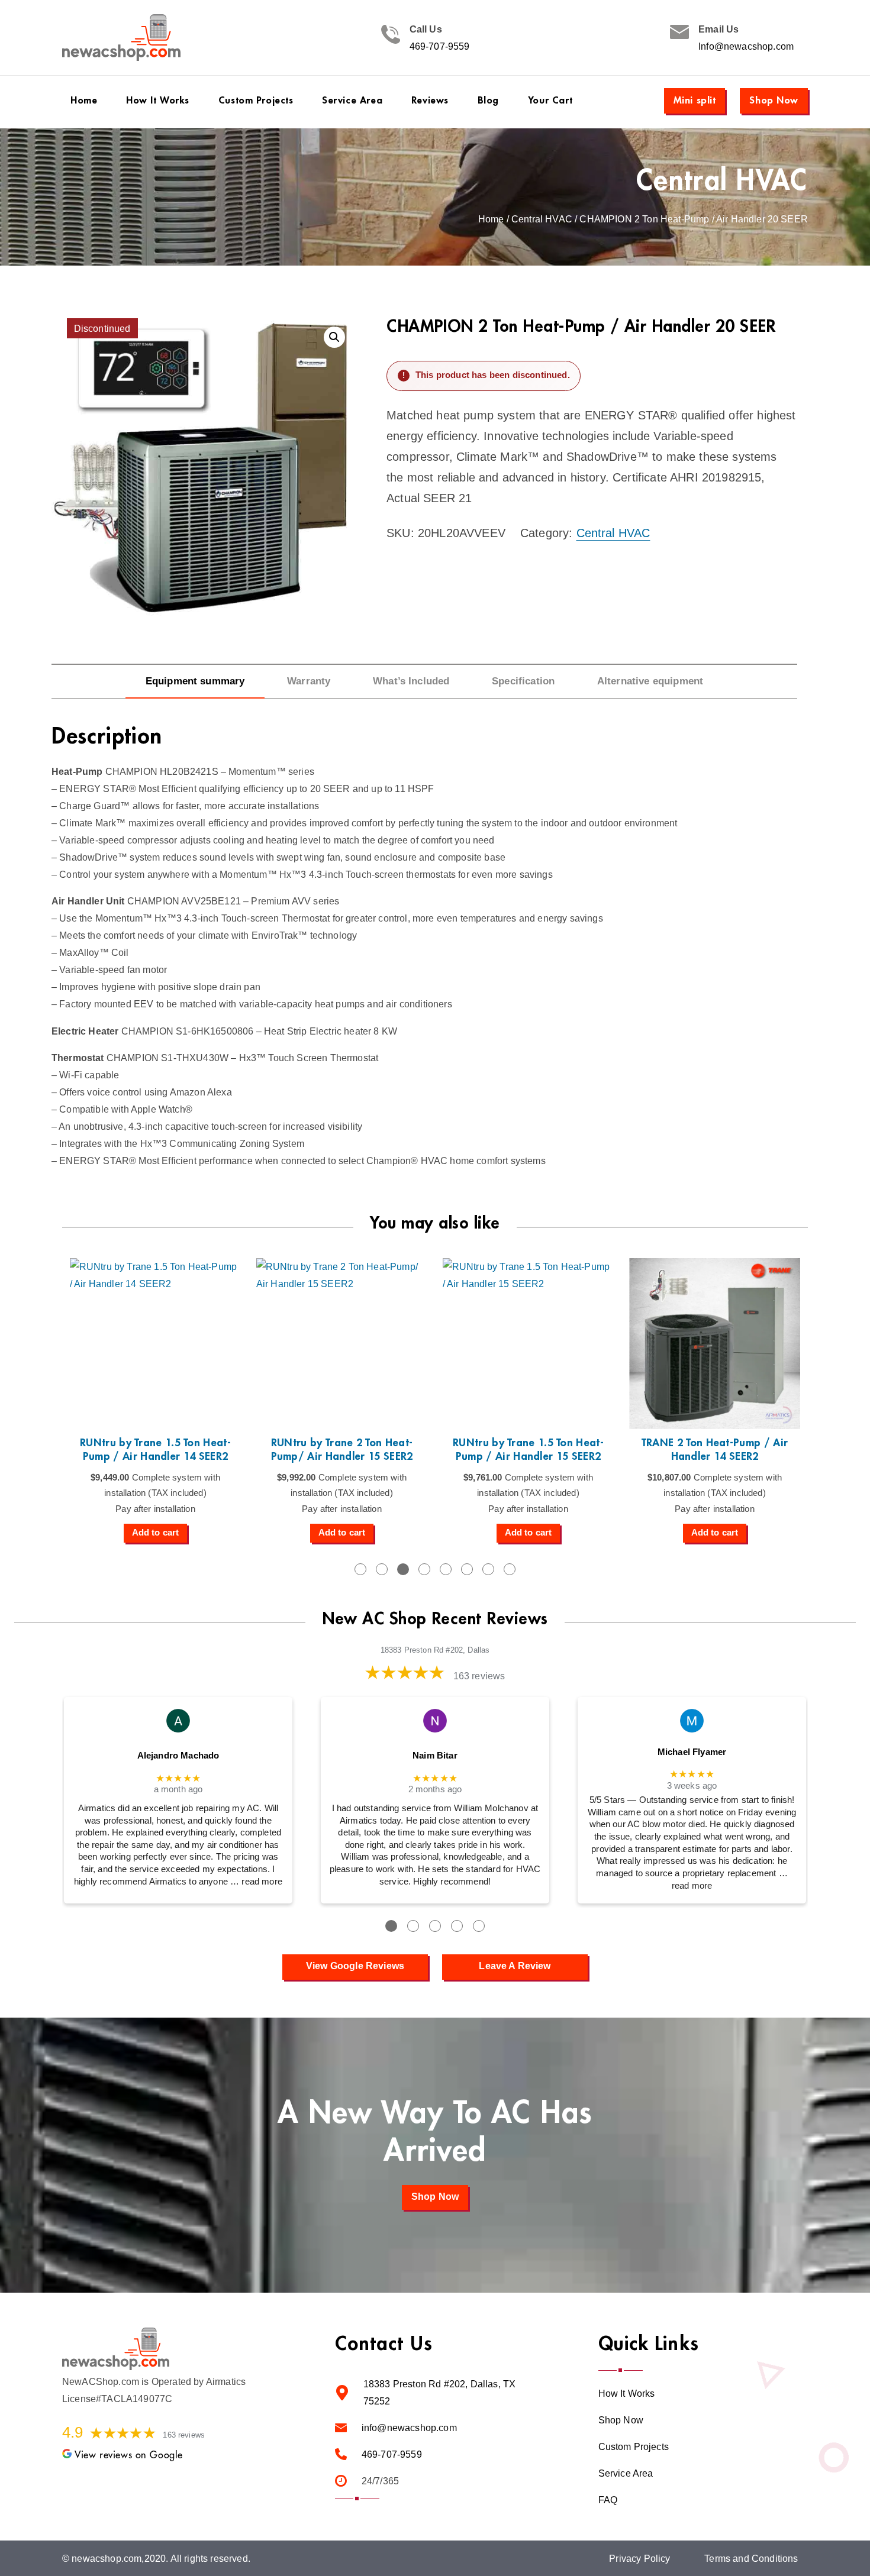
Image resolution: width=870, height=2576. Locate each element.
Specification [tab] (523, 681)
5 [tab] (446, 1569)
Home (491, 219)
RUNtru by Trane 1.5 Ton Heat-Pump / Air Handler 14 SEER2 (155, 1449)
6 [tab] (467, 1569)
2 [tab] (382, 1569)
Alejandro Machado (178, 1756)
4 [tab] (424, 1569)
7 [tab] (488, 1569)
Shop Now (774, 100)
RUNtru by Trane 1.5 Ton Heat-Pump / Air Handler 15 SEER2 (528, 1449)
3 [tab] (403, 1569)
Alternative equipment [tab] (650, 681)
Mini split (695, 100)
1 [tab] (360, 1569)
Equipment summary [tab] (195, 681)
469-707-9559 (440, 46)
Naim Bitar (435, 1756)
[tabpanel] (155, 1400)
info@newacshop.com (409, 2428)
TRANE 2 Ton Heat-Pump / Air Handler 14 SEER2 (715, 1449)
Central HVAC (722, 181)
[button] (334, 337)
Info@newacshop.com (746, 46)
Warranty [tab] (309, 681)
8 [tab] (510, 1569)
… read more (256, 1882)
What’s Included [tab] (411, 681)
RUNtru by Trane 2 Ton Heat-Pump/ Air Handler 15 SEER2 (342, 1449)
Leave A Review (515, 1966)
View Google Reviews (355, 1966)
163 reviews (479, 1676)
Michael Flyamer (692, 1752)
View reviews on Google (129, 2455)
